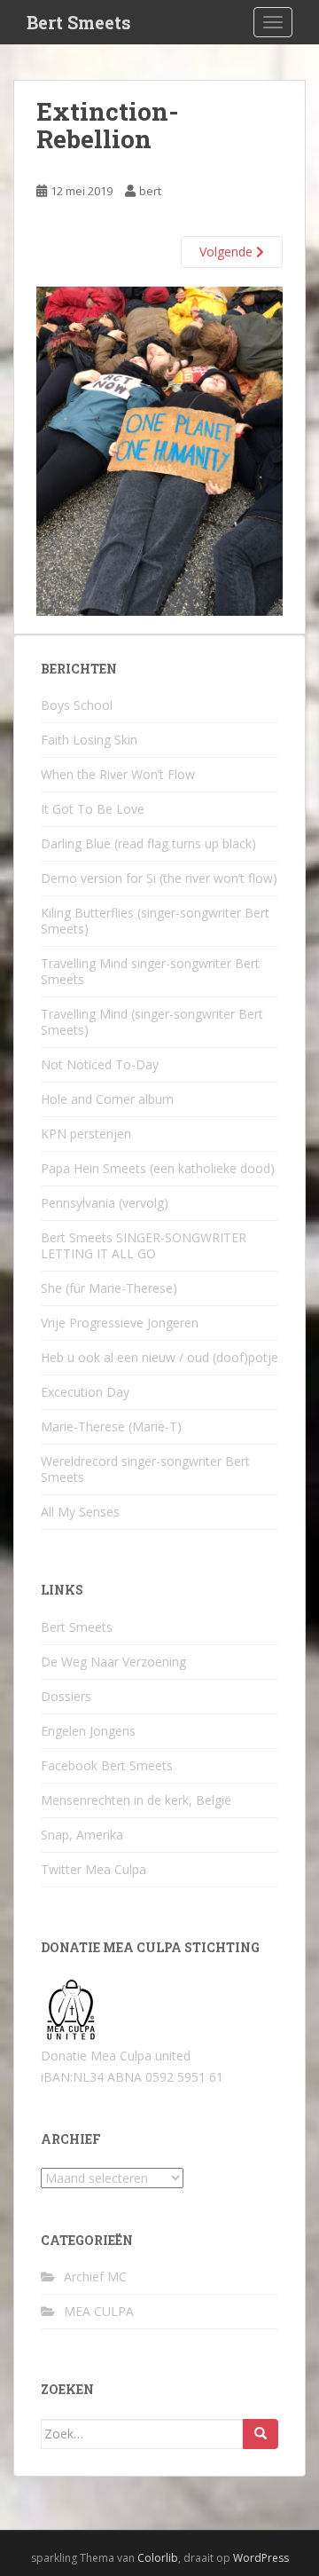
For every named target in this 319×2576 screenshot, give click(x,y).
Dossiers (66, 1696)
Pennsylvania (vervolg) (105, 1203)
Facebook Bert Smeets (107, 1765)
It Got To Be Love (93, 809)
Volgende (228, 252)
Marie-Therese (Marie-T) (111, 1426)
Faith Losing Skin (89, 740)
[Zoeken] (261, 2434)
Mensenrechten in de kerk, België (136, 1800)
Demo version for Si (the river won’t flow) (159, 878)
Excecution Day (85, 1392)
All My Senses (80, 1512)
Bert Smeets (79, 22)
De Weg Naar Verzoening (113, 1662)
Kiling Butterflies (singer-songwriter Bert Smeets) (155, 921)
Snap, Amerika (82, 1835)
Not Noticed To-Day (100, 1064)
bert (150, 191)
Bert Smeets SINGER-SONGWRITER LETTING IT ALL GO (144, 1245)
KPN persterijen (86, 1134)
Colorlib (158, 2558)
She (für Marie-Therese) (109, 1288)
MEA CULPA (99, 2311)
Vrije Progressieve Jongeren (120, 1323)
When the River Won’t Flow (118, 774)
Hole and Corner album (107, 1099)
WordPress (261, 2558)
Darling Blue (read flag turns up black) (148, 843)
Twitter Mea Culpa (93, 1869)
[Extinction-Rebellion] (159, 449)
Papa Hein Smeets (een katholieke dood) (158, 1168)
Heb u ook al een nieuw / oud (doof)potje (159, 1357)
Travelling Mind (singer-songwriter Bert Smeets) (152, 1022)
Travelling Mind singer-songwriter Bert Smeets (150, 971)
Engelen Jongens (88, 1731)
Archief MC (95, 2277)
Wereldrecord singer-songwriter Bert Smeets (145, 1469)
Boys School (77, 705)
